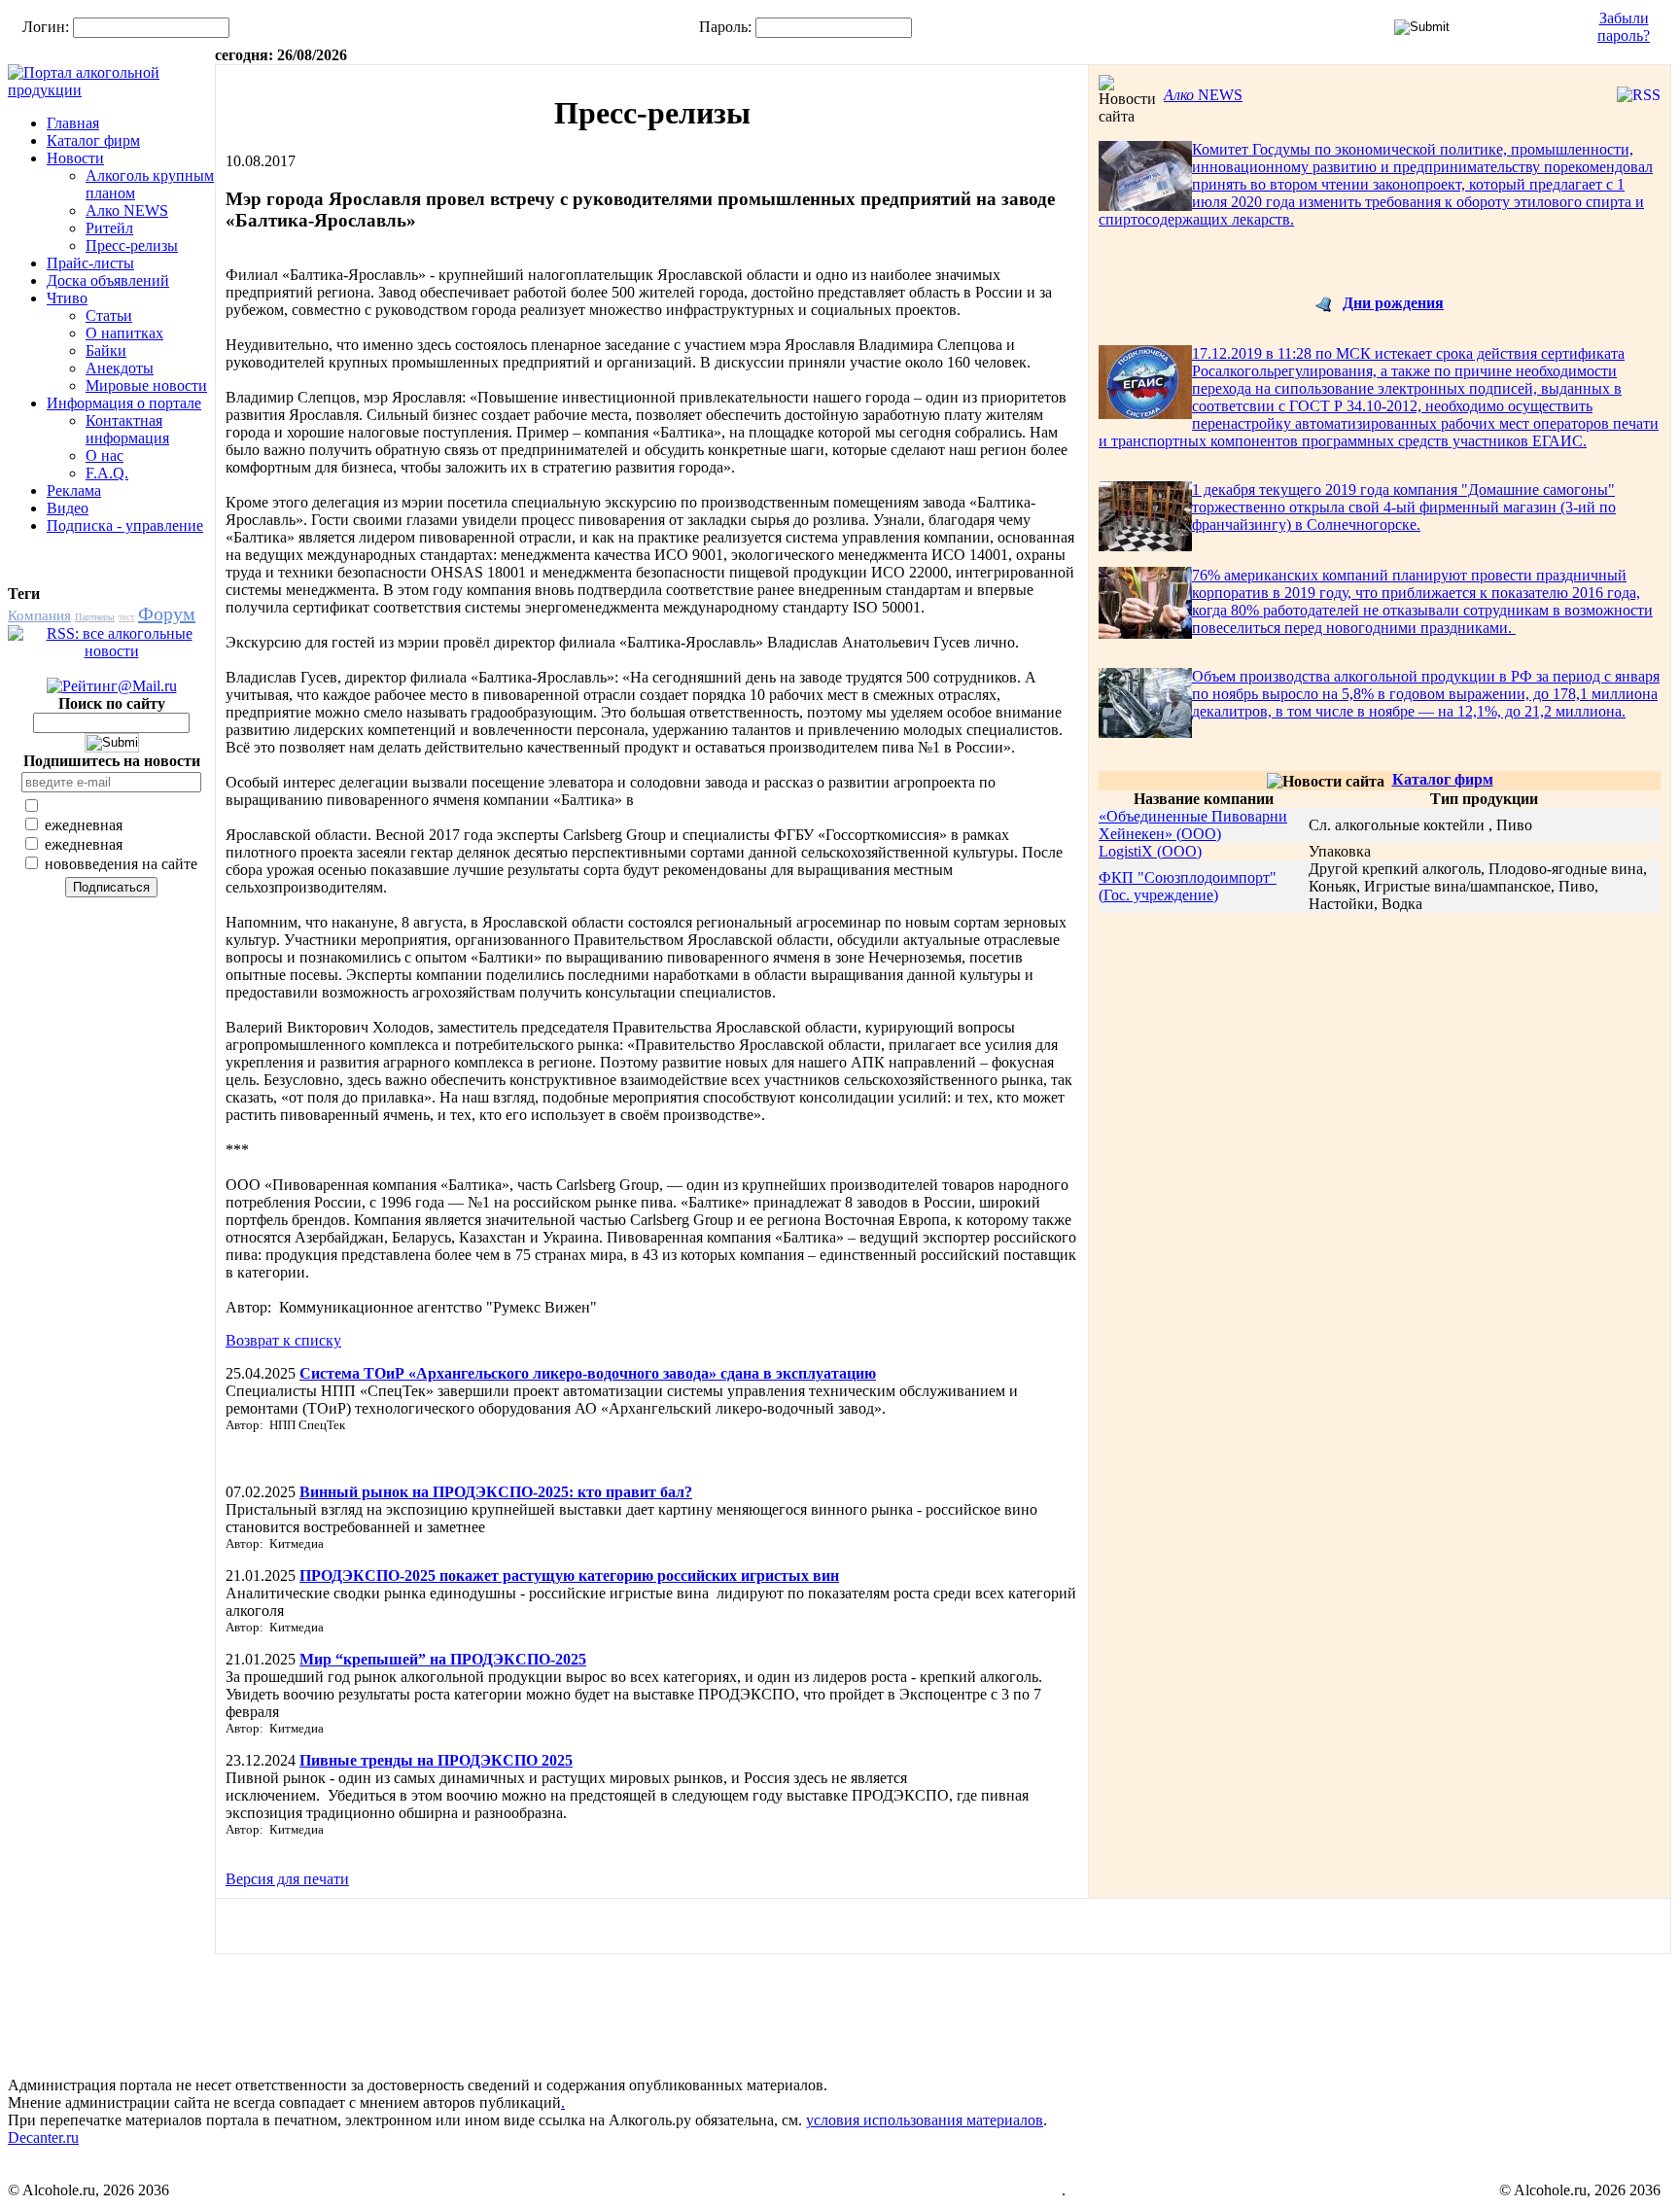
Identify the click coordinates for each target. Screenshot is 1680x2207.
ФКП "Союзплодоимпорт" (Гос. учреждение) (1188, 886)
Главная (73, 123)
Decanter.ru (43, 2137)
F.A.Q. (107, 473)
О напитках (124, 333)
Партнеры (95, 617)
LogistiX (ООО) (1150, 851)
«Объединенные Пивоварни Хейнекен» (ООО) (1193, 825)
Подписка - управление (125, 525)
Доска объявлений (108, 280)
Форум (167, 613)
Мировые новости (146, 385)
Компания (39, 615)
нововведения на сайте (119, 864)
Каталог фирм (93, 140)
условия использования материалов (925, 2120)
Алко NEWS (127, 210)
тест (126, 617)
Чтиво (67, 298)
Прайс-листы (90, 263)
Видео (68, 508)
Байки (106, 350)
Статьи (109, 315)
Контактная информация (127, 429)
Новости (75, 158)
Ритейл (109, 228)
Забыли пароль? (1624, 27)
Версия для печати (287, 1879)
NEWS (1203, 95)
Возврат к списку (283, 1340)
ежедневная (82, 825)
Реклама (74, 490)
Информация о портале (124, 403)
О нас (105, 455)
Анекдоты (120, 368)
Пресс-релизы (132, 245)
